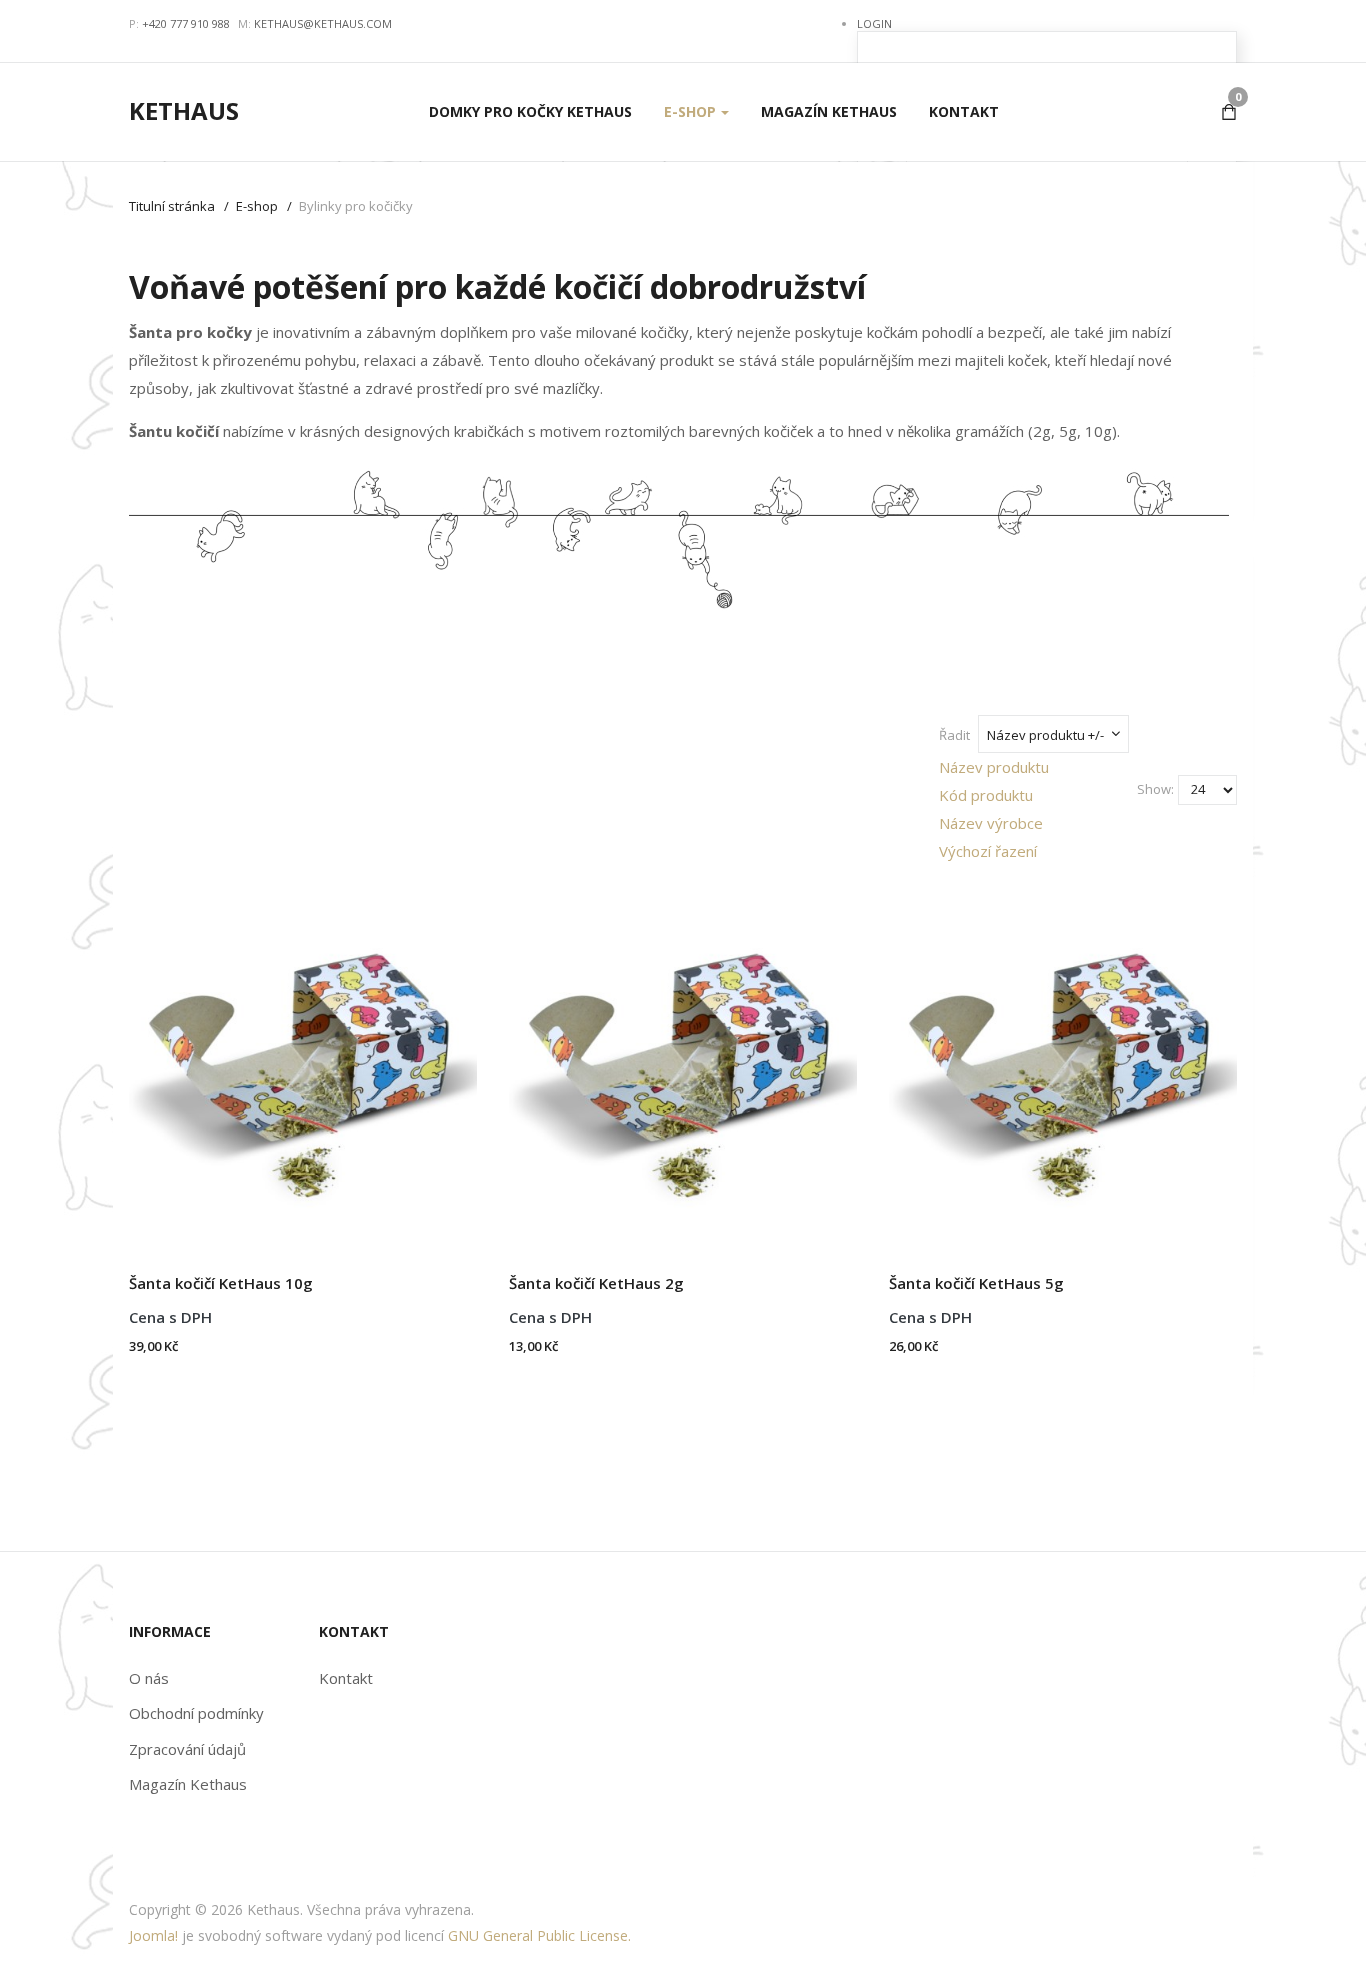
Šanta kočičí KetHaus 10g (221, 1283)
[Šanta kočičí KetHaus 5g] (1063, 1058)
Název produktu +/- (1045, 735)
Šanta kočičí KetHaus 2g (596, 1283)
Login (874, 23)
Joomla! (153, 1935)
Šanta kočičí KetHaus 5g (976, 1283)
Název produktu (994, 767)
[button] (696, 112)
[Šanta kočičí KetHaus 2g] (683, 1058)
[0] (1229, 112)
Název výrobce (991, 823)
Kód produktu (986, 795)
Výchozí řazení (988, 851)
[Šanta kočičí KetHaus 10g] (303, 1058)
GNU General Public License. (539, 1935)
